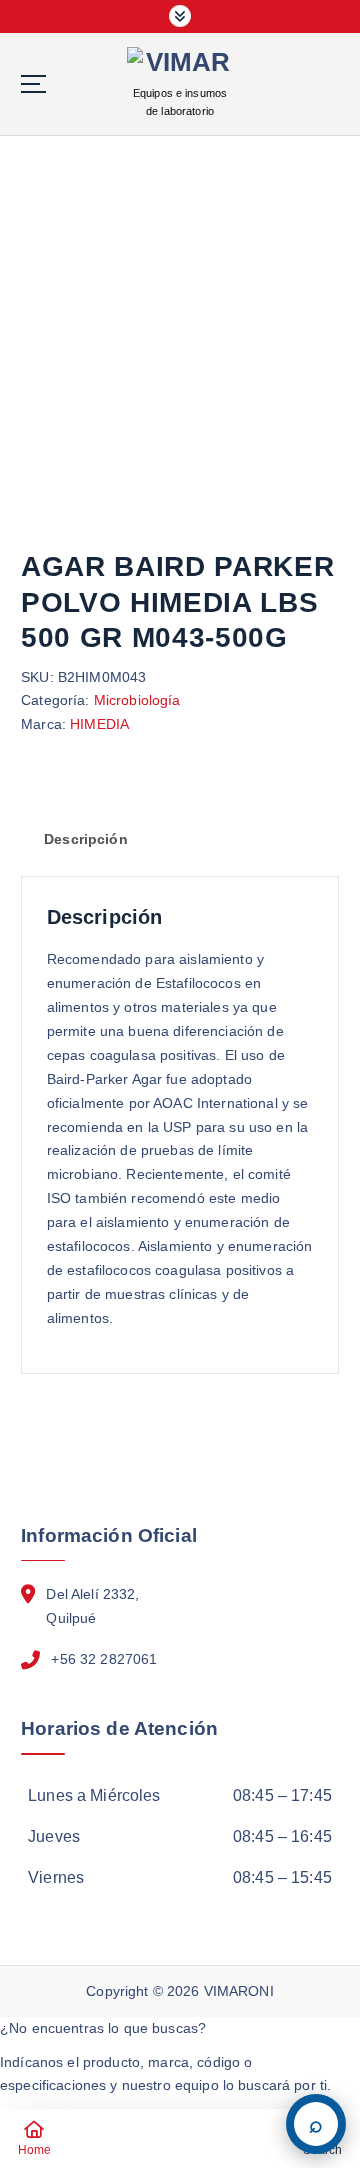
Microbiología (137, 700)
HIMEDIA (99, 724)
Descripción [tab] (86, 839)
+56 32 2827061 (104, 1659)
